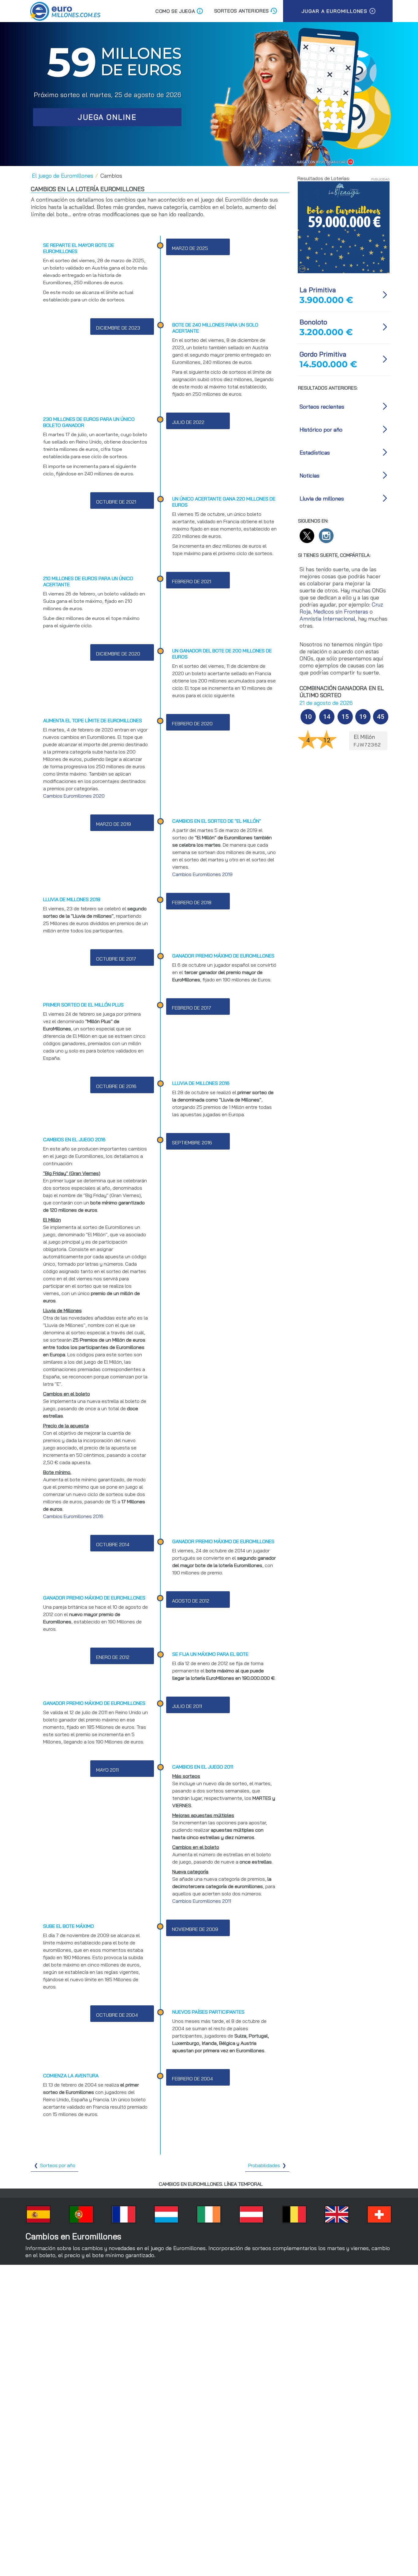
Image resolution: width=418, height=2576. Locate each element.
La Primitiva (318, 290)
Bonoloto (313, 322)
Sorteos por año (58, 2165)
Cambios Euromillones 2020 (74, 796)
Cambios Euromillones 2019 (202, 874)
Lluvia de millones (322, 499)
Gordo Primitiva (323, 354)
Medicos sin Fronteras (341, 612)
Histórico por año (321, 430)
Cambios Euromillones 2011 (202, 1901)
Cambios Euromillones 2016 (73, 1516)
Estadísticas (315, 453)
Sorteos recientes (322, 407)
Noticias (310, 476)
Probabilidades (264, 2165)
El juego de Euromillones (63, 176)
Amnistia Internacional (327, 619)
